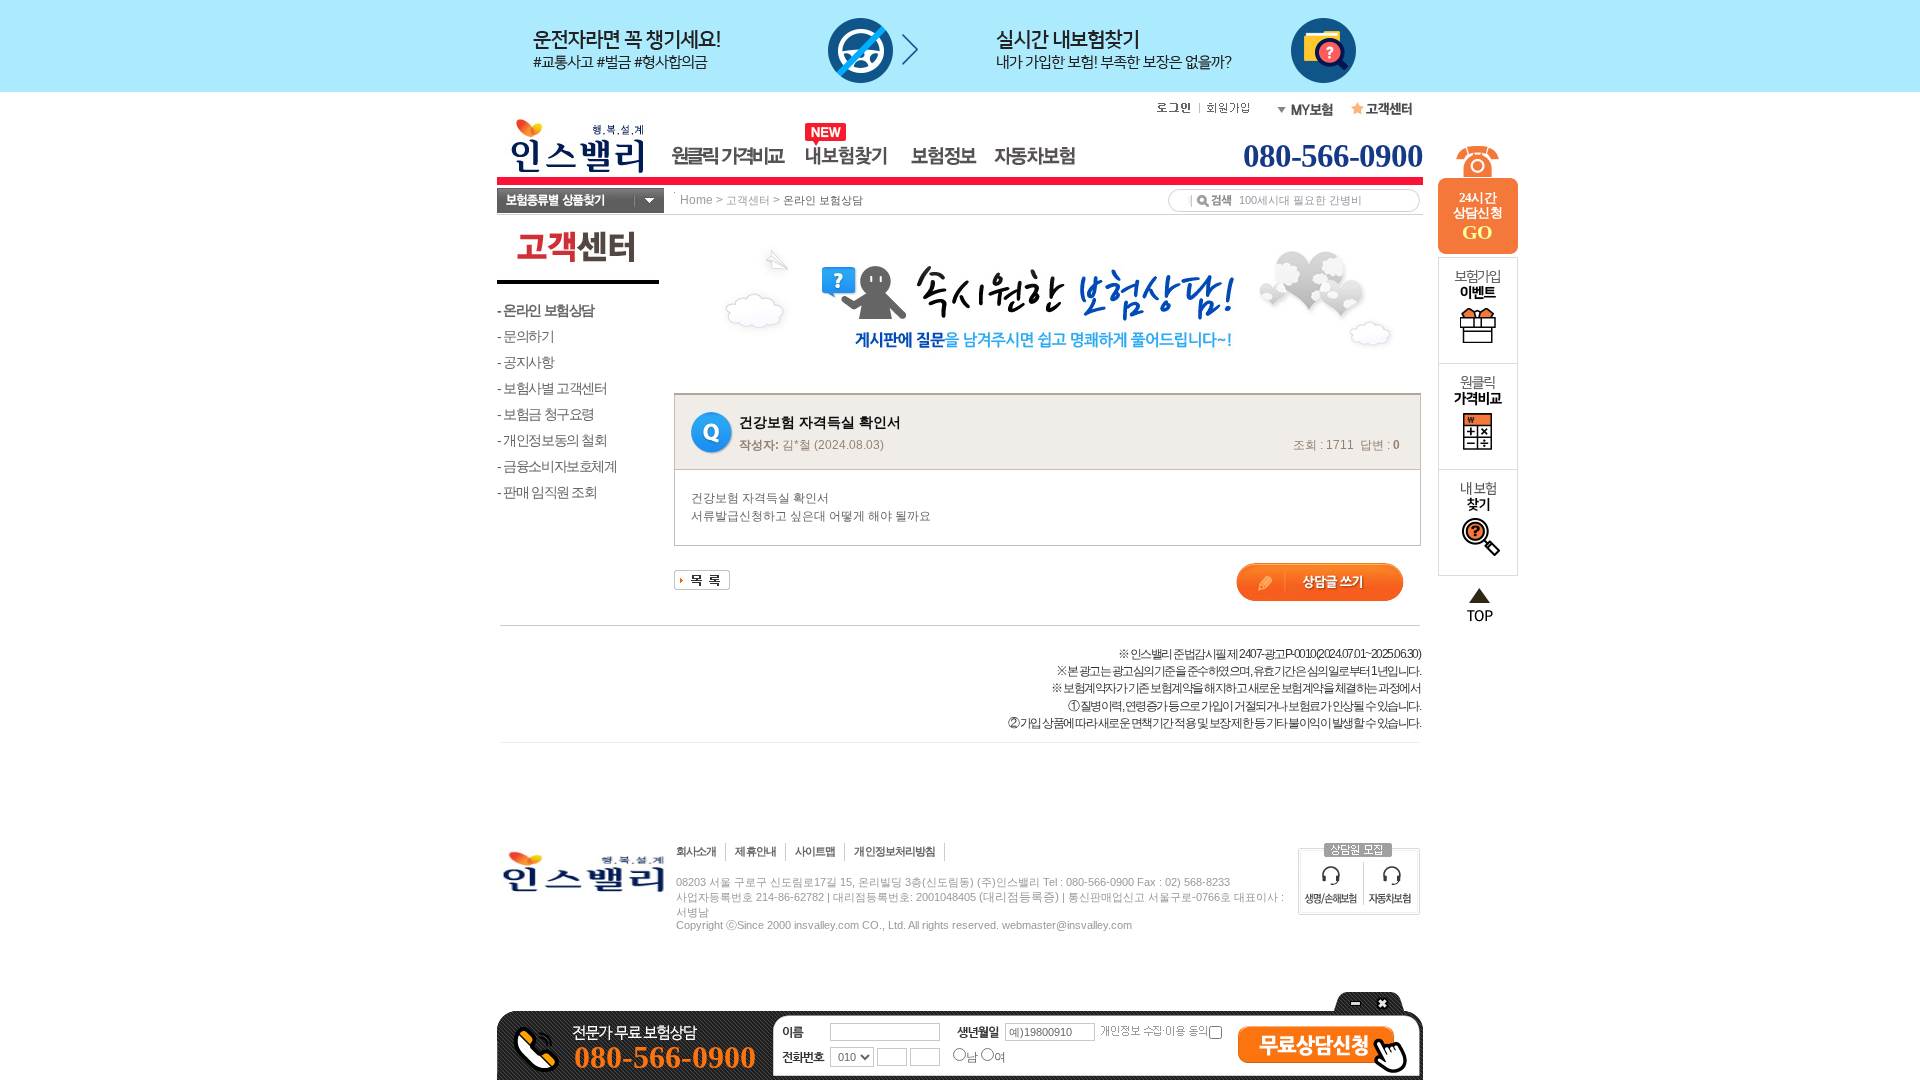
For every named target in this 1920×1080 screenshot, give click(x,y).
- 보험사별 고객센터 (552, 388)
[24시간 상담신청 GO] (1478, 250)
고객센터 (748, 200)
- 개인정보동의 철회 (552, 440)
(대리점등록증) (1019, 897)
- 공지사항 (525, 362)
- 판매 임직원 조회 (547, 492)
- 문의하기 (525, 336)
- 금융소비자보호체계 (557, 466)
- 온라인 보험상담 (545, 310)
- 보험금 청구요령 (545, 414)
